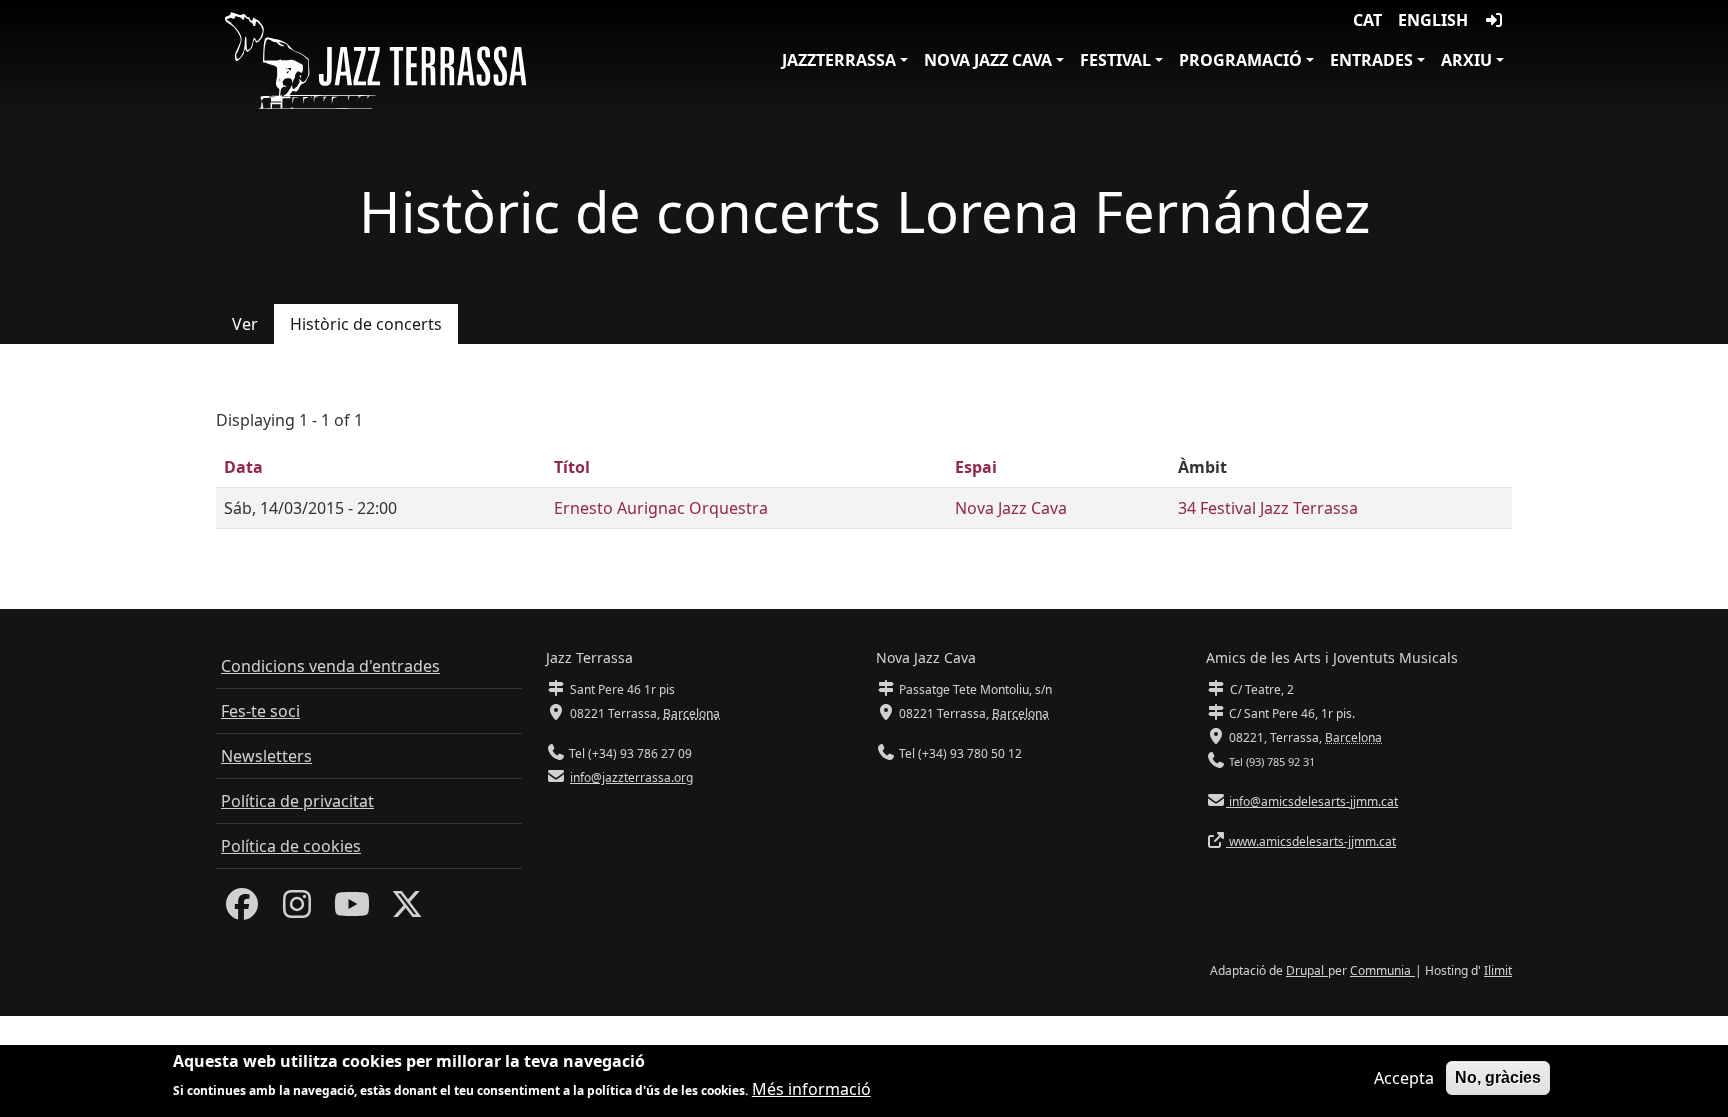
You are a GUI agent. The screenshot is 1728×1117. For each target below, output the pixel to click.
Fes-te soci (260, 711)
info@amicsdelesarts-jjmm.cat (1312, 801)
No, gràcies (1498, 1077)
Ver (245, 324)
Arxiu (1466, 60)
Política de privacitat (297, 801)
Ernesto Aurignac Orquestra (661, 508)
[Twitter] (407, 910)
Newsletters (266, 756)
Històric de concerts (366, 324)
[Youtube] (352, 910)
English (1433, 20)
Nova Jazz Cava (988, 60)
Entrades (1371, 60)
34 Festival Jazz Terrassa (1268, 508)
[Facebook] (242, 910)
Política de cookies (291, 846)
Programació (1240, 60)
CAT (1367, 20)
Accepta (1404, 1078)
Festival (1115, 60)
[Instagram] (297, 910)
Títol (572, 467)
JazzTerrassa (839, 60)
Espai (976, 467)
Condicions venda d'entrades (330, 666)
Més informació (811, 1089)
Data (243, 467)
